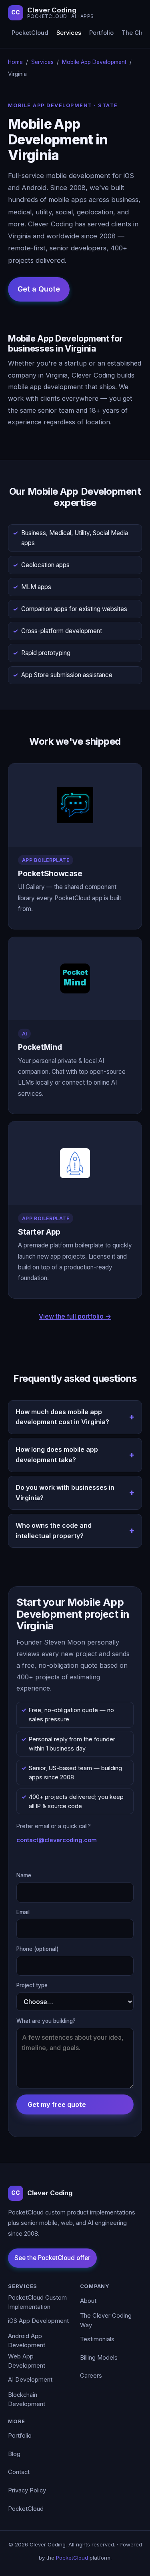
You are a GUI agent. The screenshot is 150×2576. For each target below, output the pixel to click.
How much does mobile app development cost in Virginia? (62, 1417)
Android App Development (27, 2341)
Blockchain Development (27, 2400)
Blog (14, 2454)
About (88, 2301)
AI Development (30, 2380)
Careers (91, 2376)
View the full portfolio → (75, 1316)
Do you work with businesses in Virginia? (65, 1493)
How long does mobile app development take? (57, 1455)
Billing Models (99, 2358)
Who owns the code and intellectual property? (54, 1531)
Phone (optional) (38, 1949)
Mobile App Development (94, 62)
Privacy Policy (27, 2490)
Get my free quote (57, 2104)
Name (24, 1875)
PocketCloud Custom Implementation (37, 2302)
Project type (32, 1985)
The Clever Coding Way (106, 2320)
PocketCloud (30, 33)
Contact (19, 2472)
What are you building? (46, 2021)
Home (15, 62)
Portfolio (101, 33)
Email (23, 1912)
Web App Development (27, 2361)
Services (69, 33)
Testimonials (97, 2339)
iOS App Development (38, 2321)
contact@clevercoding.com (57, 1840)
